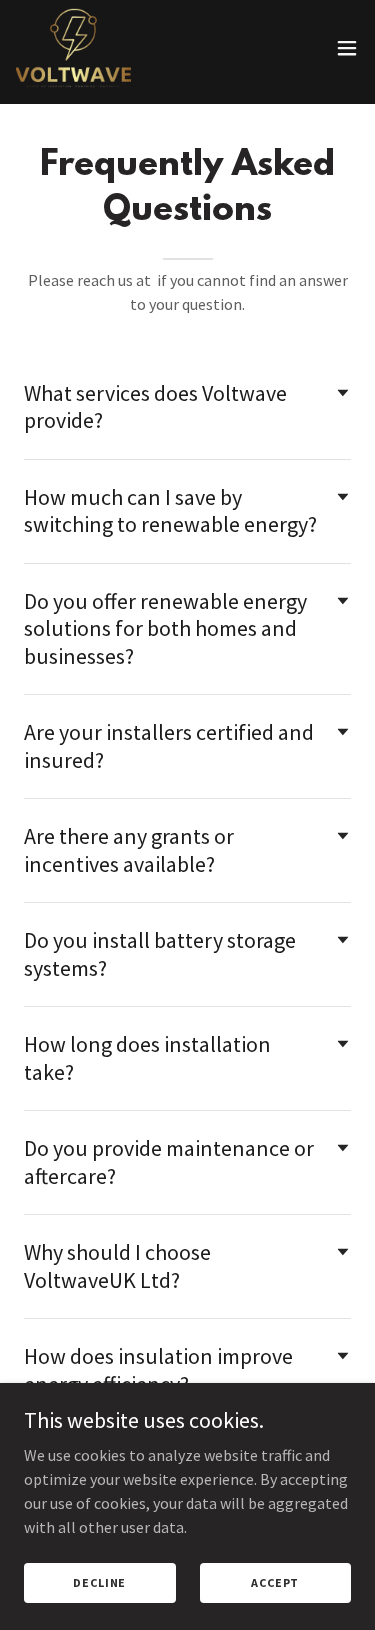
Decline (99, 1582)
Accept (275, 1582)
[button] (347, 48)
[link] (73, 48)
